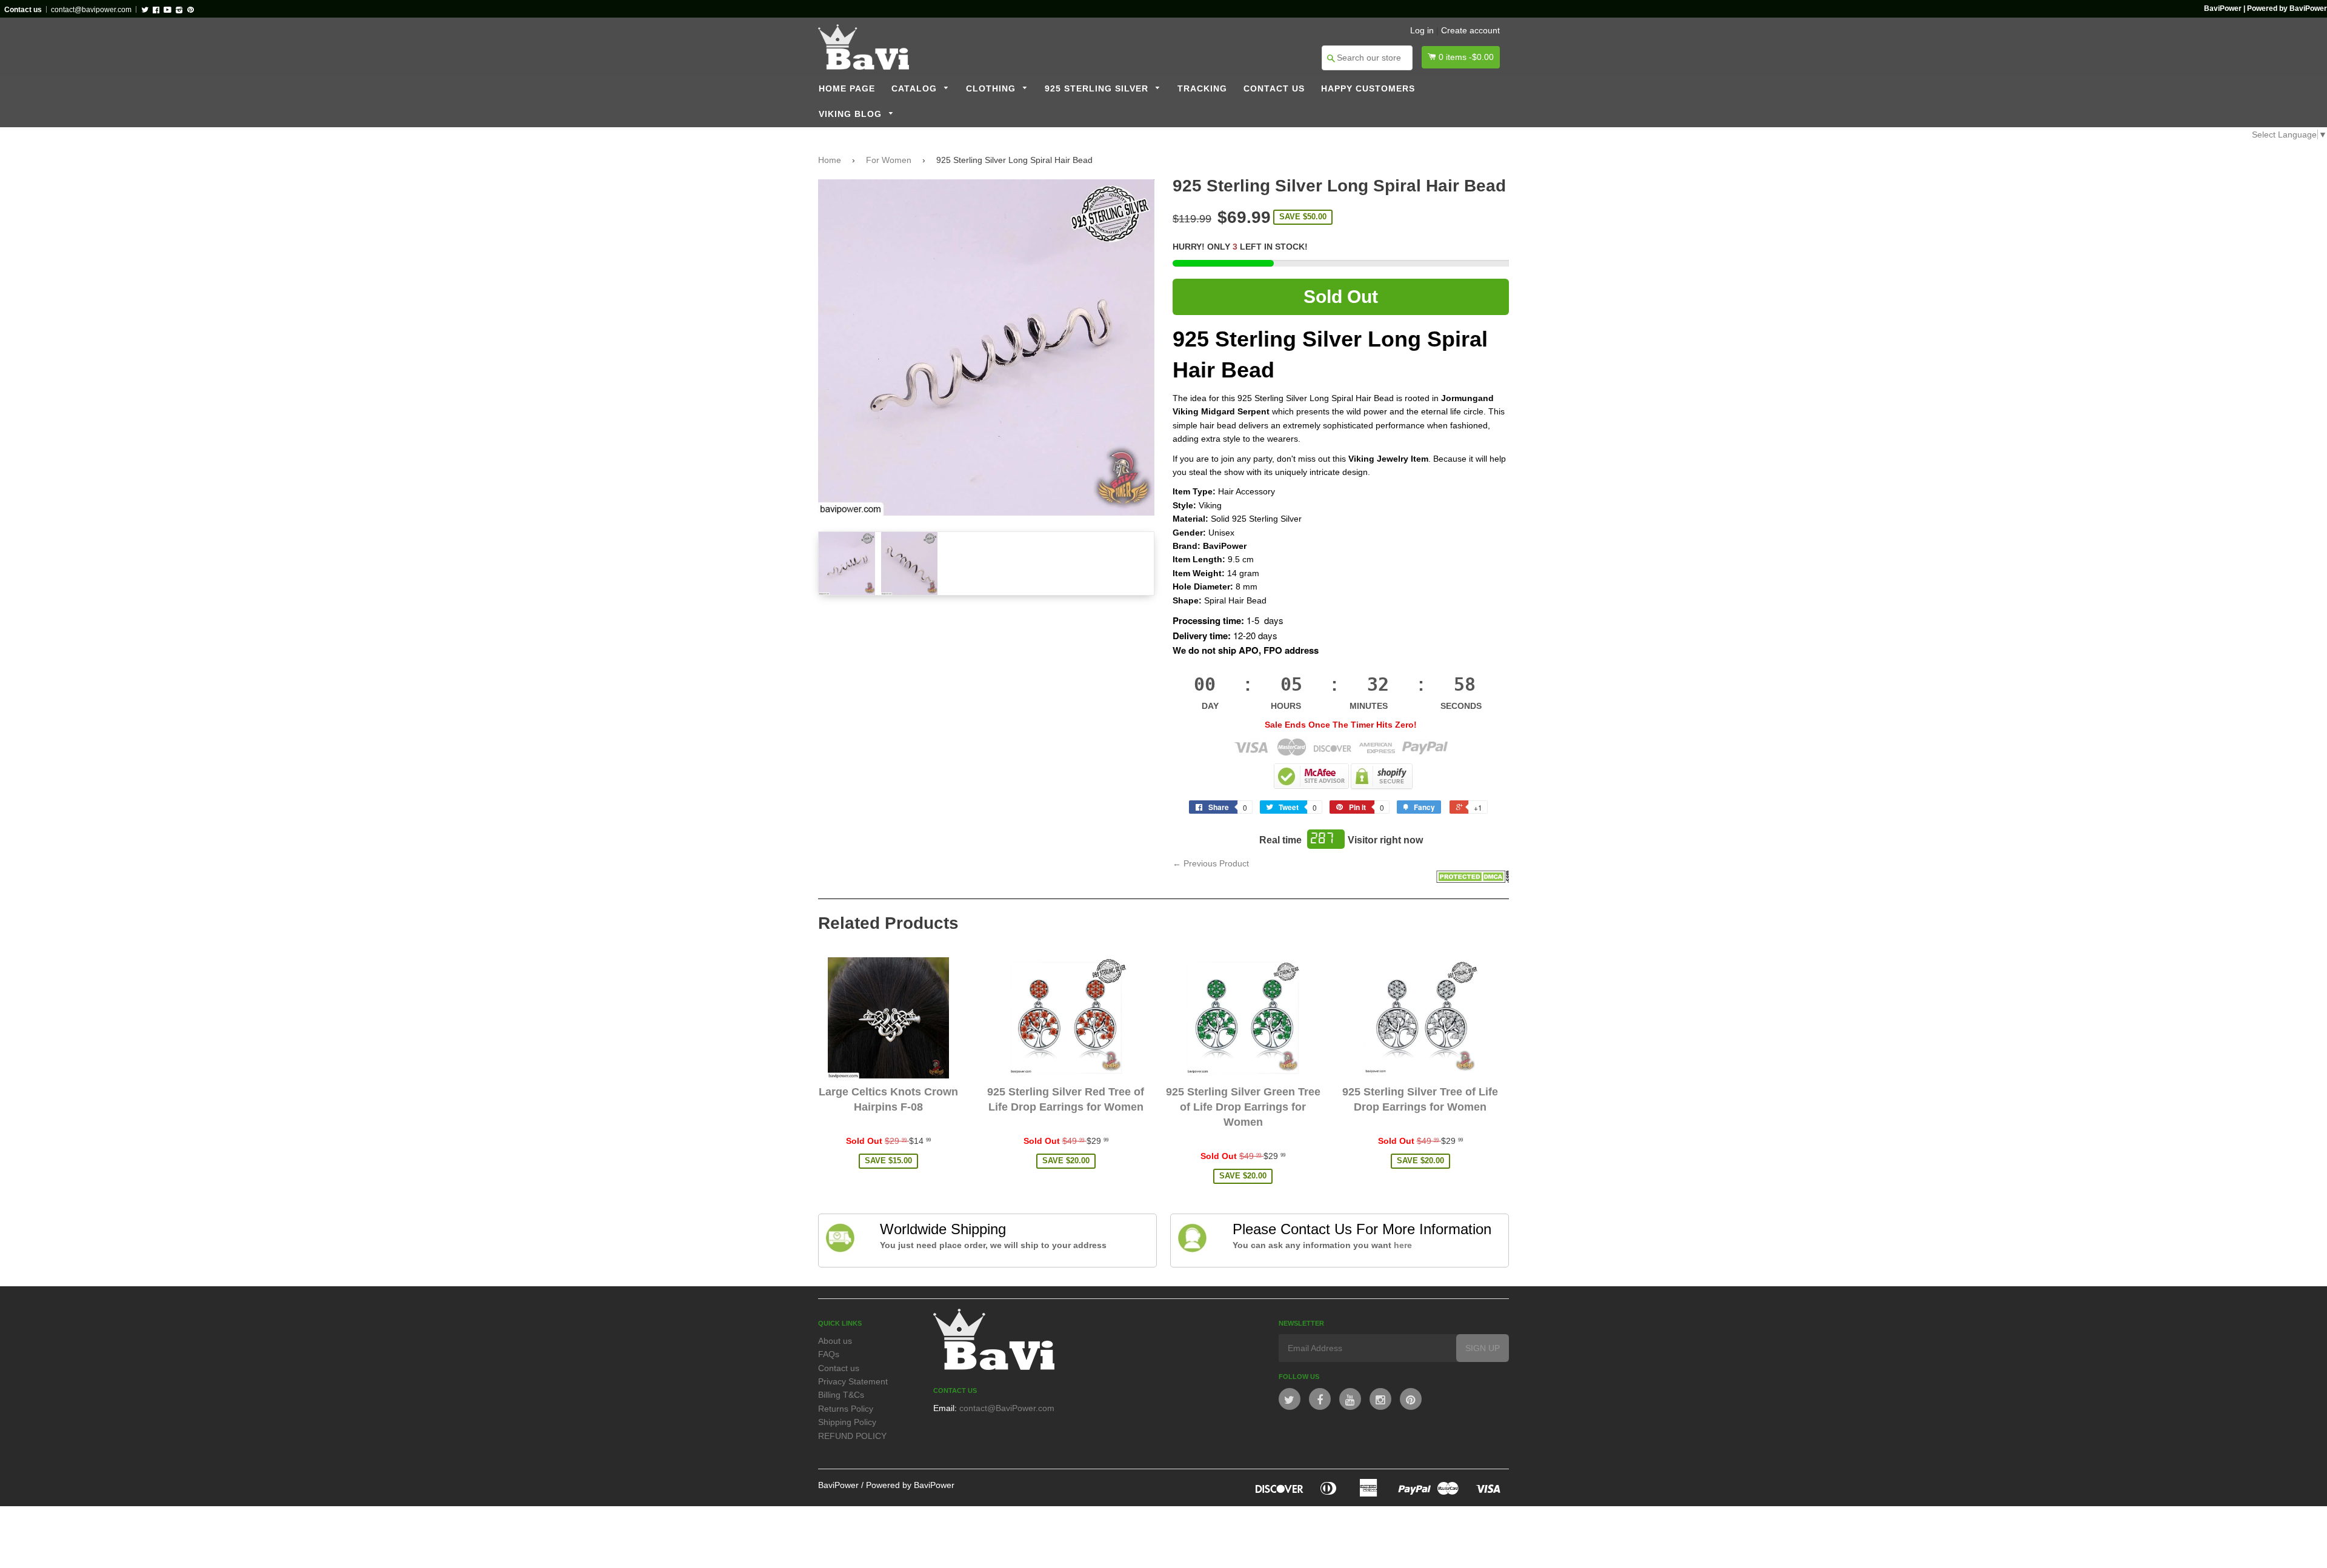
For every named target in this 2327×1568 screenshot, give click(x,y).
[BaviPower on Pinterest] (1411, 1399)
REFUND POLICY (852, 1436)
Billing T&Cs (841, 1395)
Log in (1422, 30)
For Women (889, 160)
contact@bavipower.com (91, 10)
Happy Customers (1368, 89)
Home (830, 160)
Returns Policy (846, 1409)
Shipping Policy (847, 1422)
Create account (1470, 30)
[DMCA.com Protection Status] (1473, 880)
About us (835, 1341)
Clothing (992, 89)
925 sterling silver (1098, 89)
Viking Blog (852, 114)
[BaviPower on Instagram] (1380, 1399)
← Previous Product (1211, 863)
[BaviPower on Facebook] (1320, 1399)
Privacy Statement (853, 1381)
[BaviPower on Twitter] (1290, 1399)
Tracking (1202, 89)
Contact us (1274, 89)
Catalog (916, 89)
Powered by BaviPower (910, 1485)
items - (1466, 57)
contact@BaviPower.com (1007, 1408)
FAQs (829, 1354)
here (1403, 1245)
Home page (847, 89)
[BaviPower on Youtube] (1350, 1399)
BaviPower (838, 1485)
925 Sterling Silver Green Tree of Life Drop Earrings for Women (1243, 1107)
